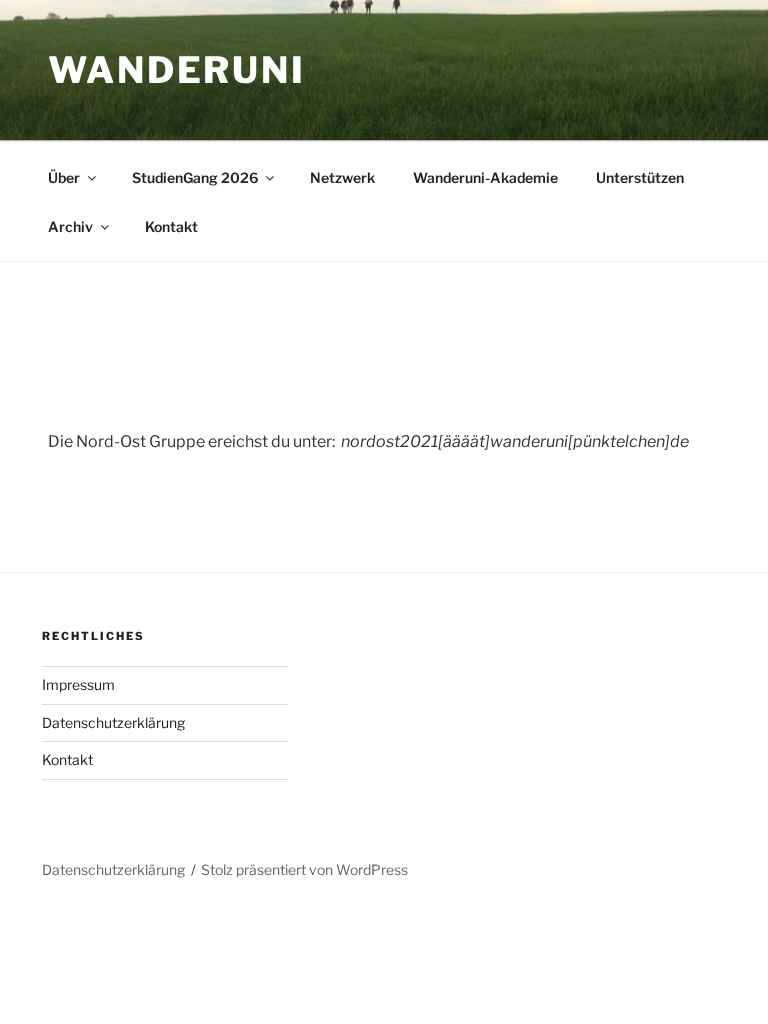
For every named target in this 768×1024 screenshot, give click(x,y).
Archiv (70, 226)
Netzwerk (342, 177)
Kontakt (171, 226)
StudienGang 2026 (195, 177)
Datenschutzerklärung (113, 722)
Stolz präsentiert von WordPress (304, 869)
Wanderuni (177, 70)
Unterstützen (640, 177)
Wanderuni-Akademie (485, 177)
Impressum (78, 684)
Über (64, 177)
